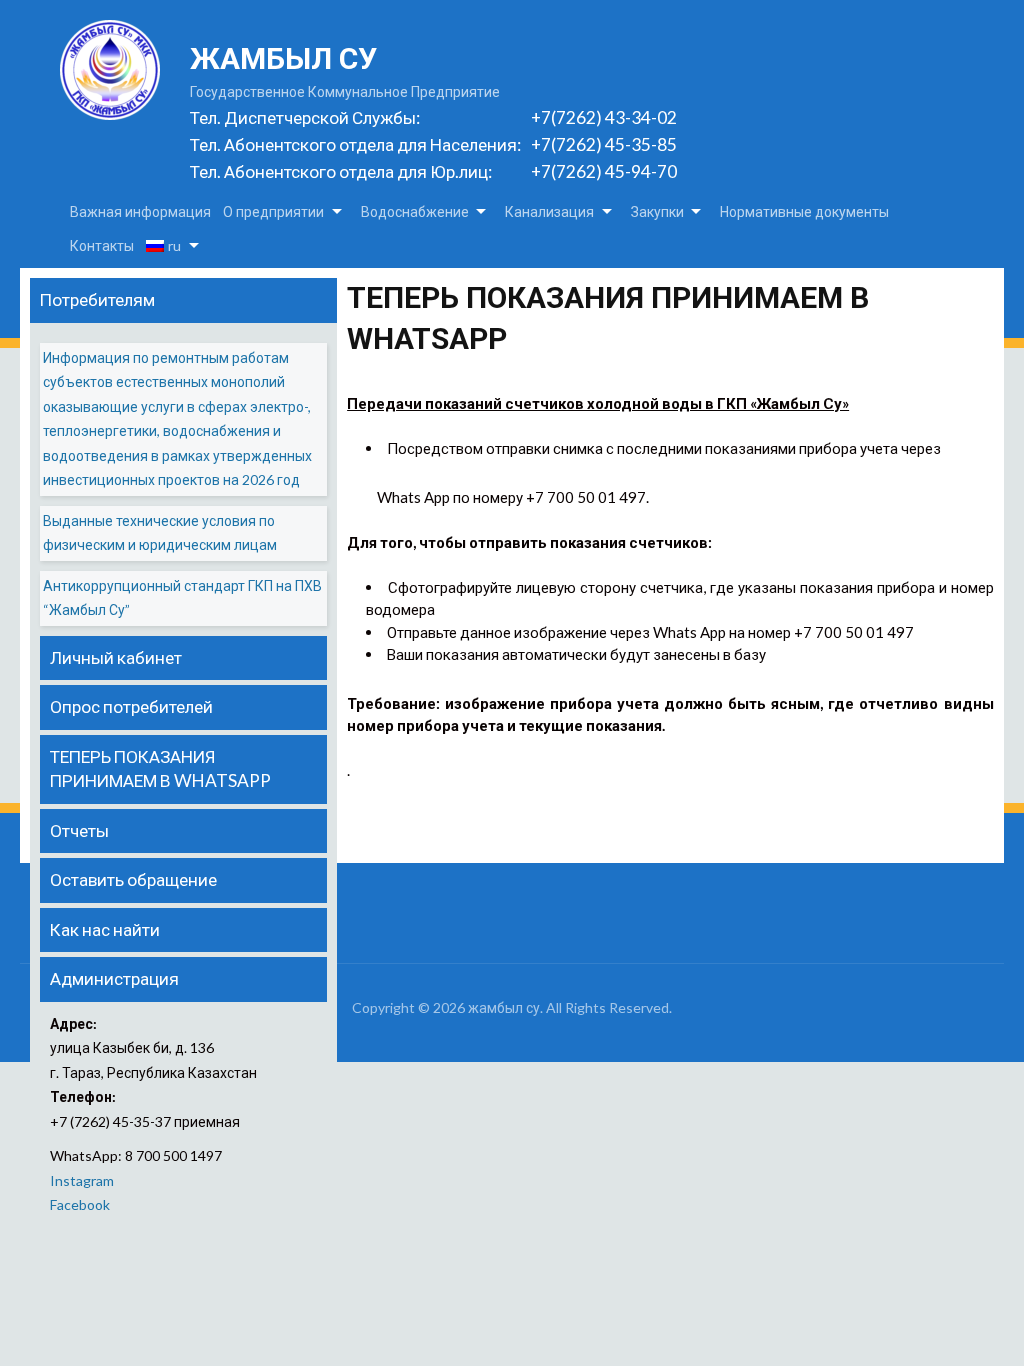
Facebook (80, 1204)
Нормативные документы (804, 211)
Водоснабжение (415, 211)
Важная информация (140, 211)
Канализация (549, 211)
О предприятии (273, 211)
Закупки (657, 211)
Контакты (102, 245)
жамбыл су (283, 58)
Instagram (82, 1180)
